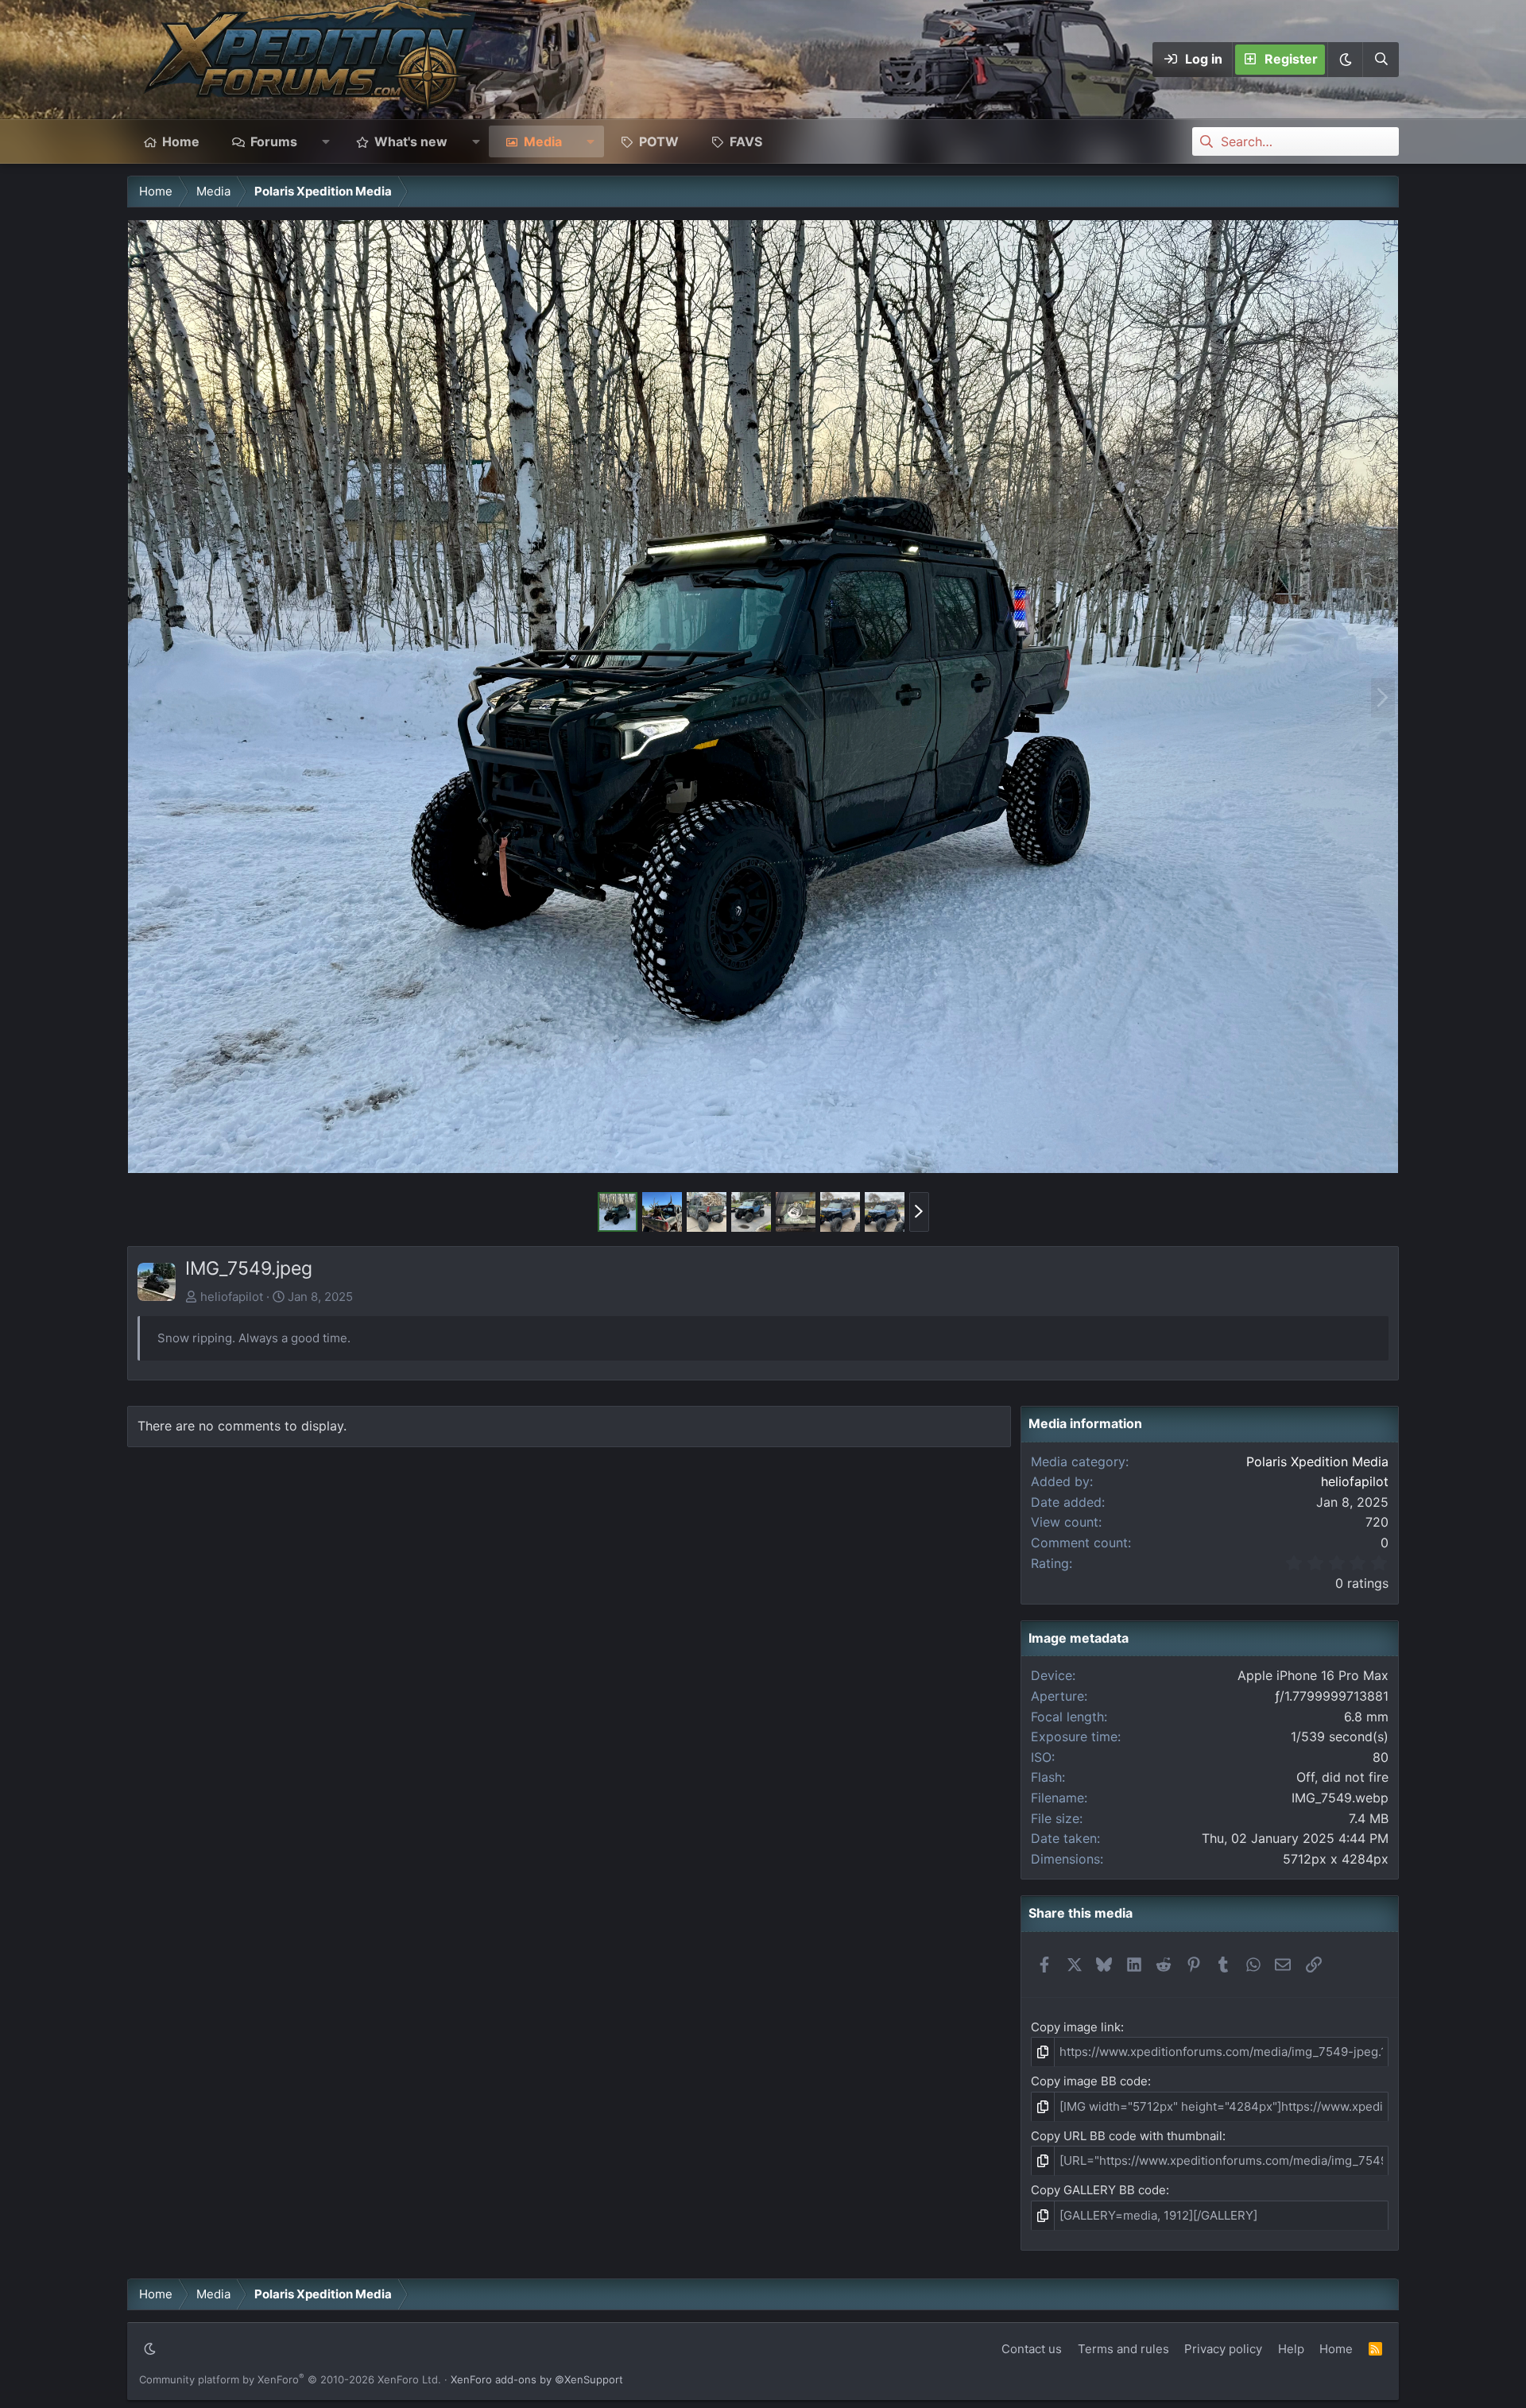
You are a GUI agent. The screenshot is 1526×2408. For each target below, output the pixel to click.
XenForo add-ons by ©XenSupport (537, 2379)
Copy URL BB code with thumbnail (1127, 2136)
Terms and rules (1123, 2349)
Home (181, 141)
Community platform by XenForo (290, 2379)
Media (543, 141)
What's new (411, 141)
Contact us (1032, 2349)
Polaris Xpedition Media (1317, 1461)
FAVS (746, 141)
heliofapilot (232, 1297)
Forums (274, 141)
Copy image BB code (1089, 2081)
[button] (1345, 60)
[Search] (1381, 60)
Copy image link (1076, 2027)
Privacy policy (1223, 2349)
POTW (659, 141)
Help (1291, 2349)
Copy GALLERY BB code (1098, 2190)
